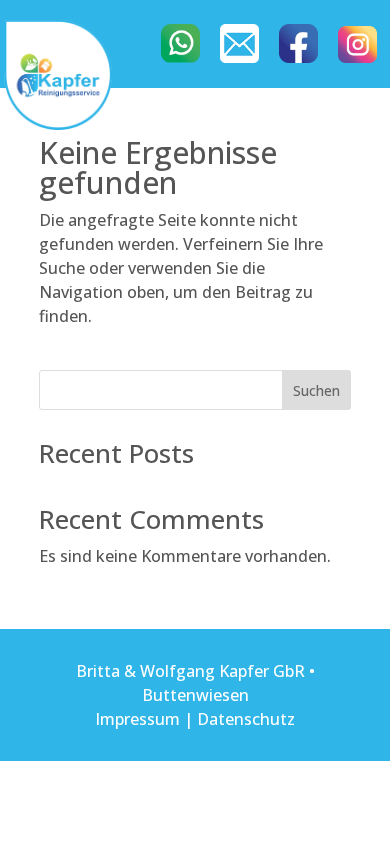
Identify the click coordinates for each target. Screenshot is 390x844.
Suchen (316, 390)
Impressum (137, 719)
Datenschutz (246, 719)
